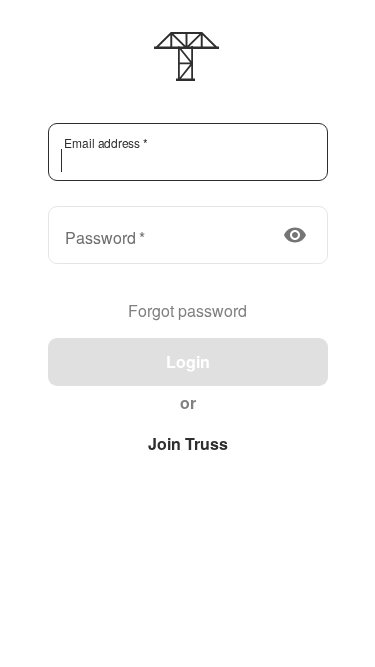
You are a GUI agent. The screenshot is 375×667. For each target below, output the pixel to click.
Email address (104, 142)
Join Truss (188, 443)
